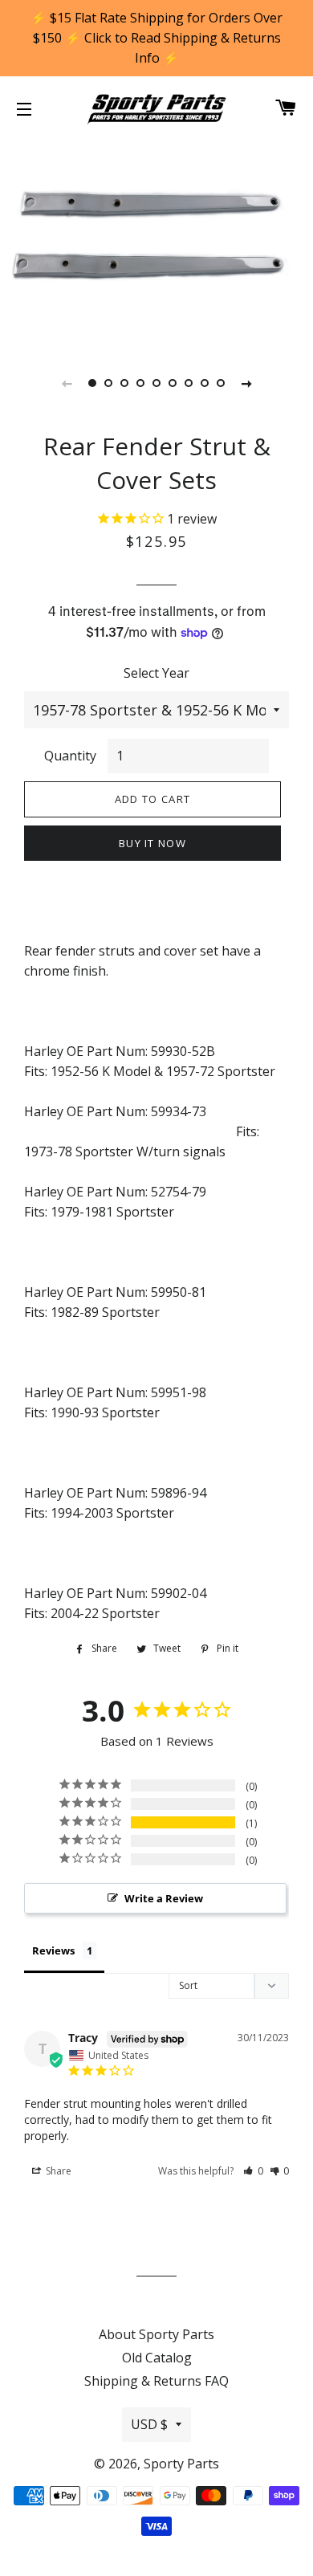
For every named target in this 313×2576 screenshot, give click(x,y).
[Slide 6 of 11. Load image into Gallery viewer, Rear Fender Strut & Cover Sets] (173, 383)
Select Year (156, 673)
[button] (253, 2171)
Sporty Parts (181, 2464)
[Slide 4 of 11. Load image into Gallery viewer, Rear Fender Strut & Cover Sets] (140, 383)
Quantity (70, 756)
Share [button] (57, 2171)
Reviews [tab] (53, 1950)
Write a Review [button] (164, 1898)
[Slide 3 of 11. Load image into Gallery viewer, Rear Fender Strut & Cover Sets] (124, 383)
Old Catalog (157, 2358)
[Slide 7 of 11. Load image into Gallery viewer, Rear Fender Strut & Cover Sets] (189, 383)
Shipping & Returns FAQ (156, 2381)
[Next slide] (246, 383)
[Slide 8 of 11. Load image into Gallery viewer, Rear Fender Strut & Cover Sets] (205, 383)
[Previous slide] (67, 383)
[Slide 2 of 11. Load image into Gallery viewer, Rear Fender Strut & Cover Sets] (108, 383)
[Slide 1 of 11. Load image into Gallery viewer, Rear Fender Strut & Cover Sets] (92, 383)
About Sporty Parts (156, 2334)
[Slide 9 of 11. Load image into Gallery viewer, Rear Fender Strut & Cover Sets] (221, 383)
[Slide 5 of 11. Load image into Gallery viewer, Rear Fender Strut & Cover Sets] (156, 383)
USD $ (149, 2424)
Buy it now (152, 843)
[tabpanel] (156, 241)
